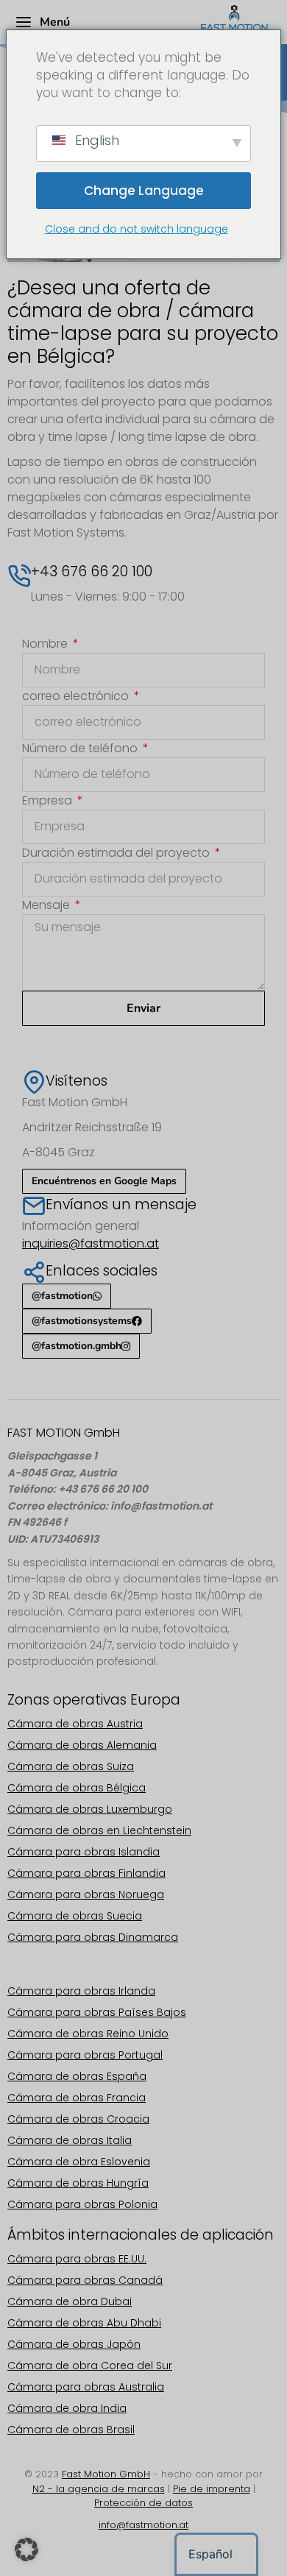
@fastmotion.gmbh (77, 1346)
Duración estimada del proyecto (117, 853)
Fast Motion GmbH (106, 2474)
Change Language (144, 191)
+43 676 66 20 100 (92, 572)
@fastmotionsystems (82, 1321)
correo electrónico (77, 696)
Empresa (49, 800)
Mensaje (47, 905)
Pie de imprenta (212, 2489)
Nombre (46, 644)
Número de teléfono (81, 748)
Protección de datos (143, 2503)
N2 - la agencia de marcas (99, 2489)
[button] (26, 2550)
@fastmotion (62, 1296)
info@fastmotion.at (143, 2525)
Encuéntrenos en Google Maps (104, 1181)
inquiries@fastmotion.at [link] (91, 1243)
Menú (55, 22)
